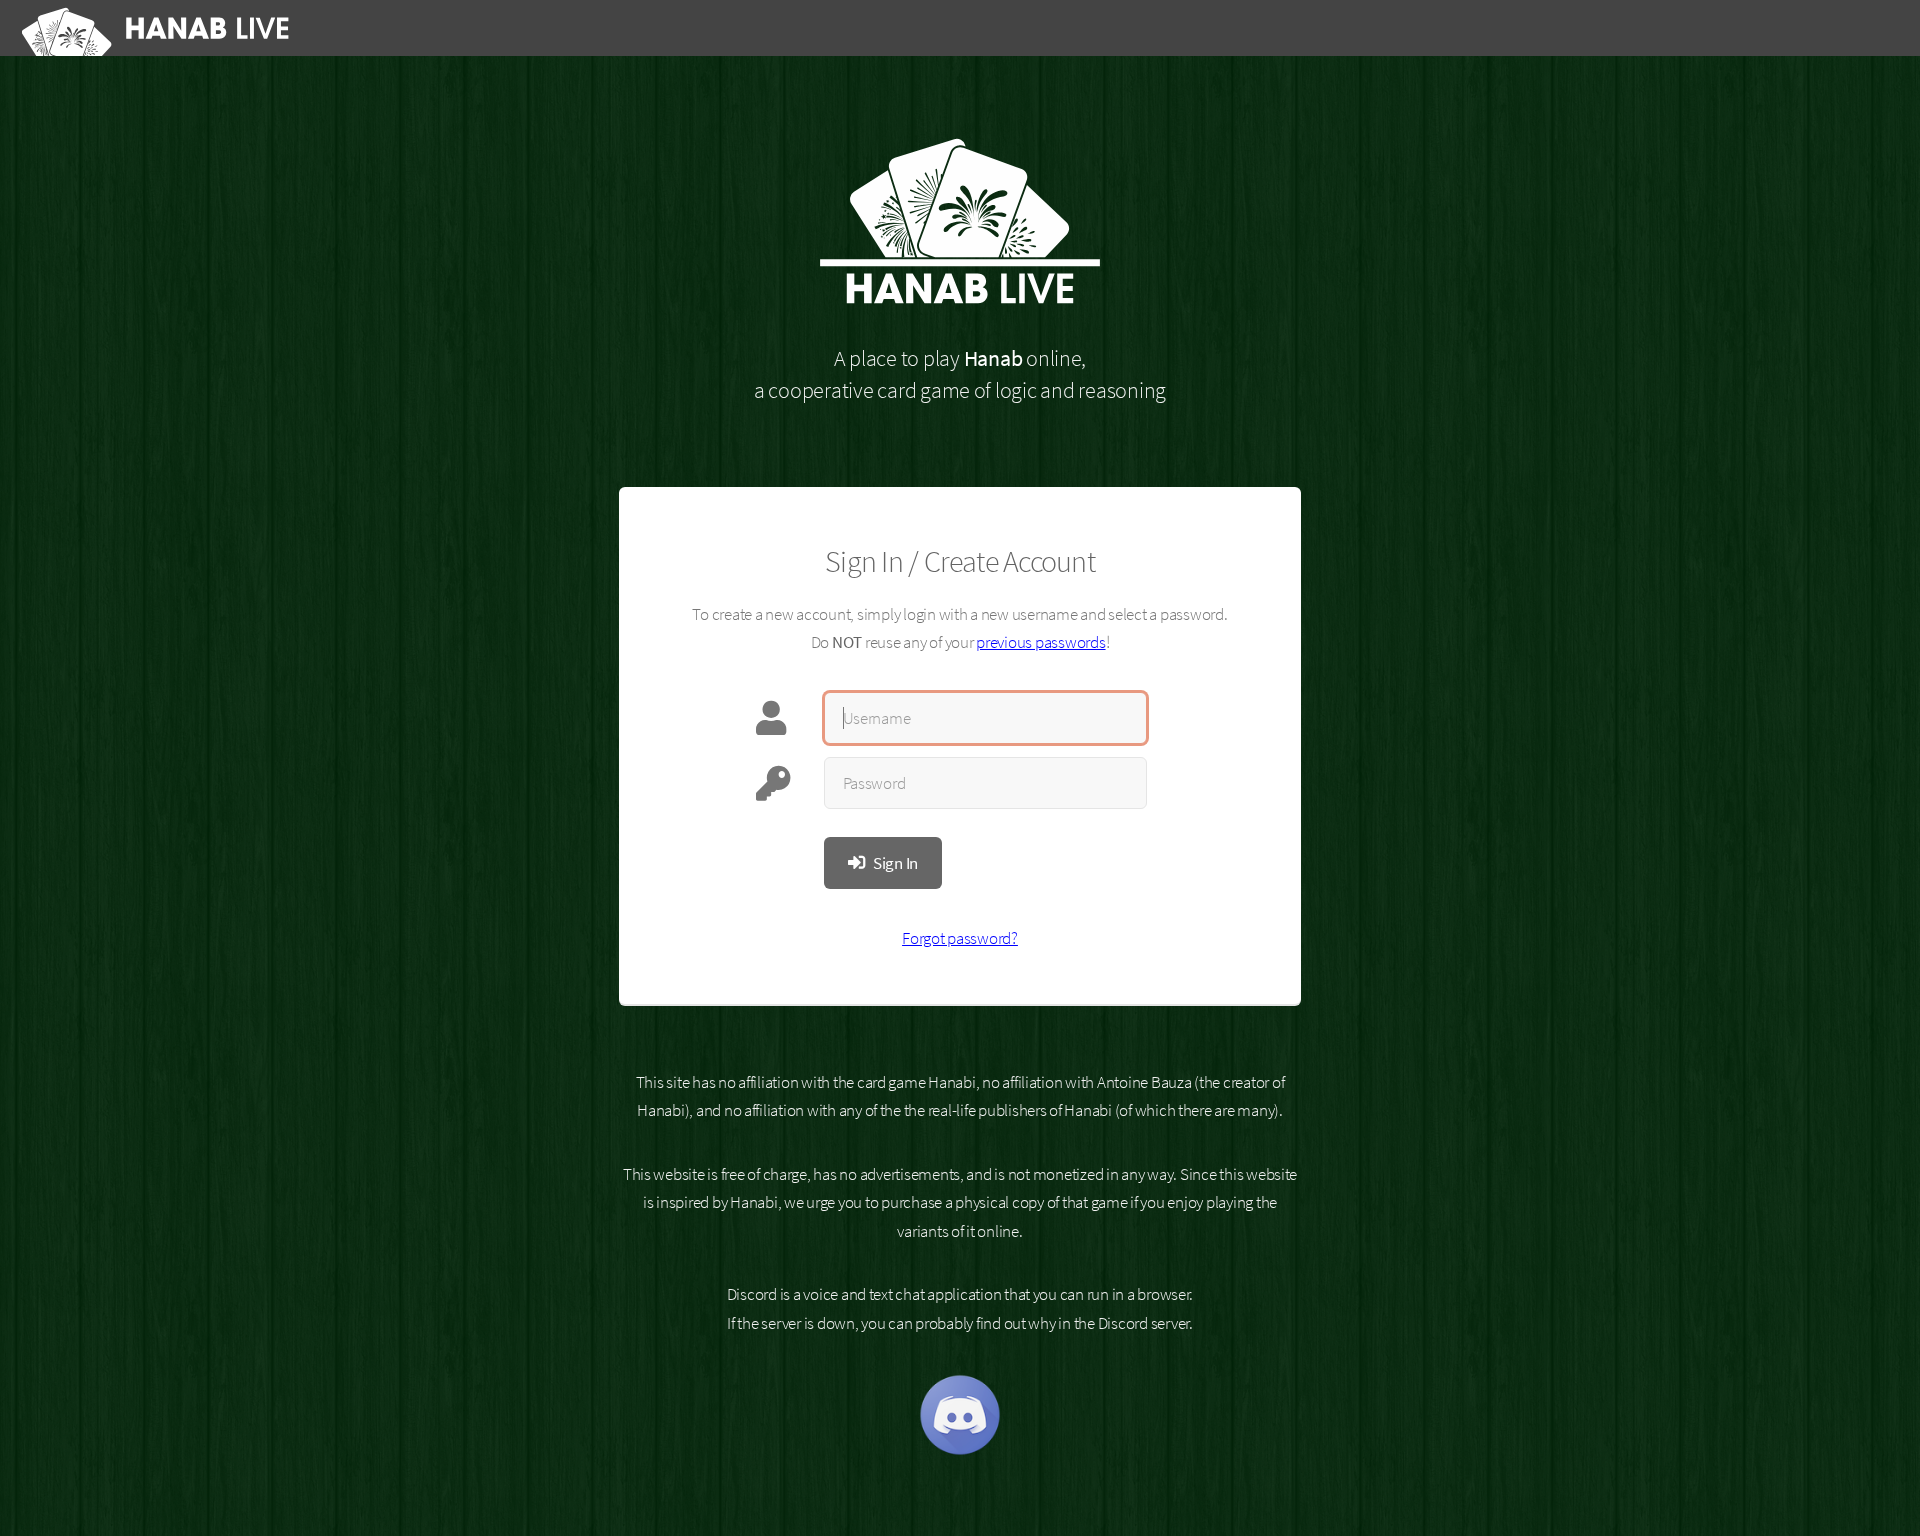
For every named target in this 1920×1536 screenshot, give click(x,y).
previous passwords (1040, 642)
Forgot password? (960, 938)
